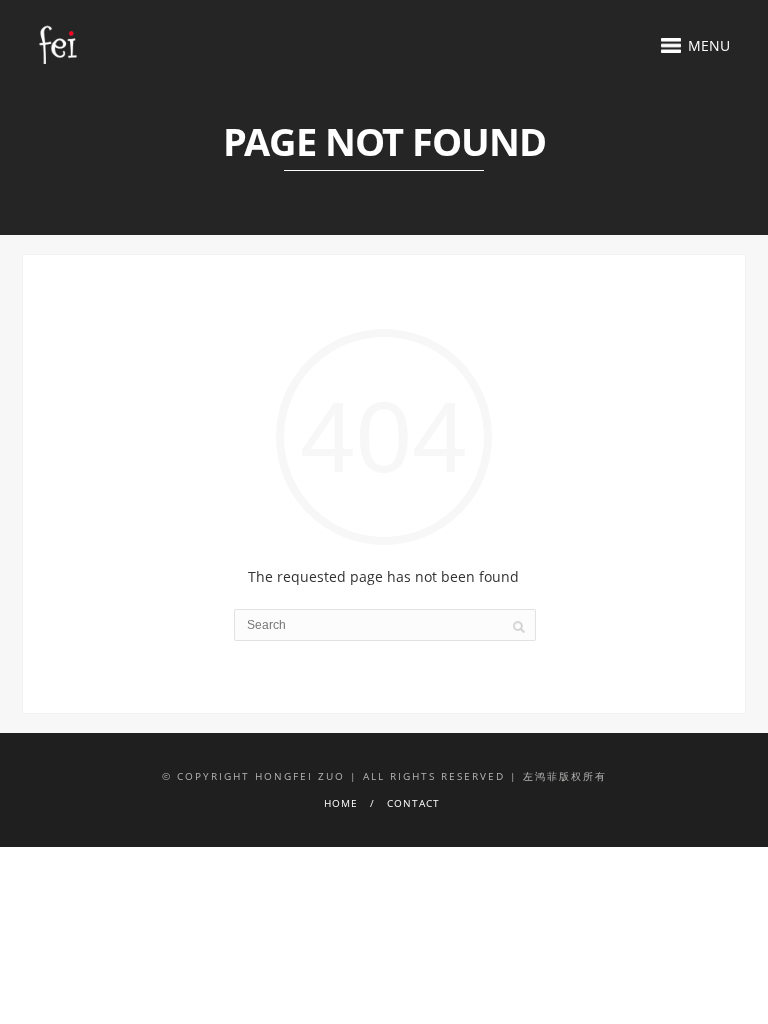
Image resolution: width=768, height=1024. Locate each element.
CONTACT (413, 803)
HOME (341, 803)
